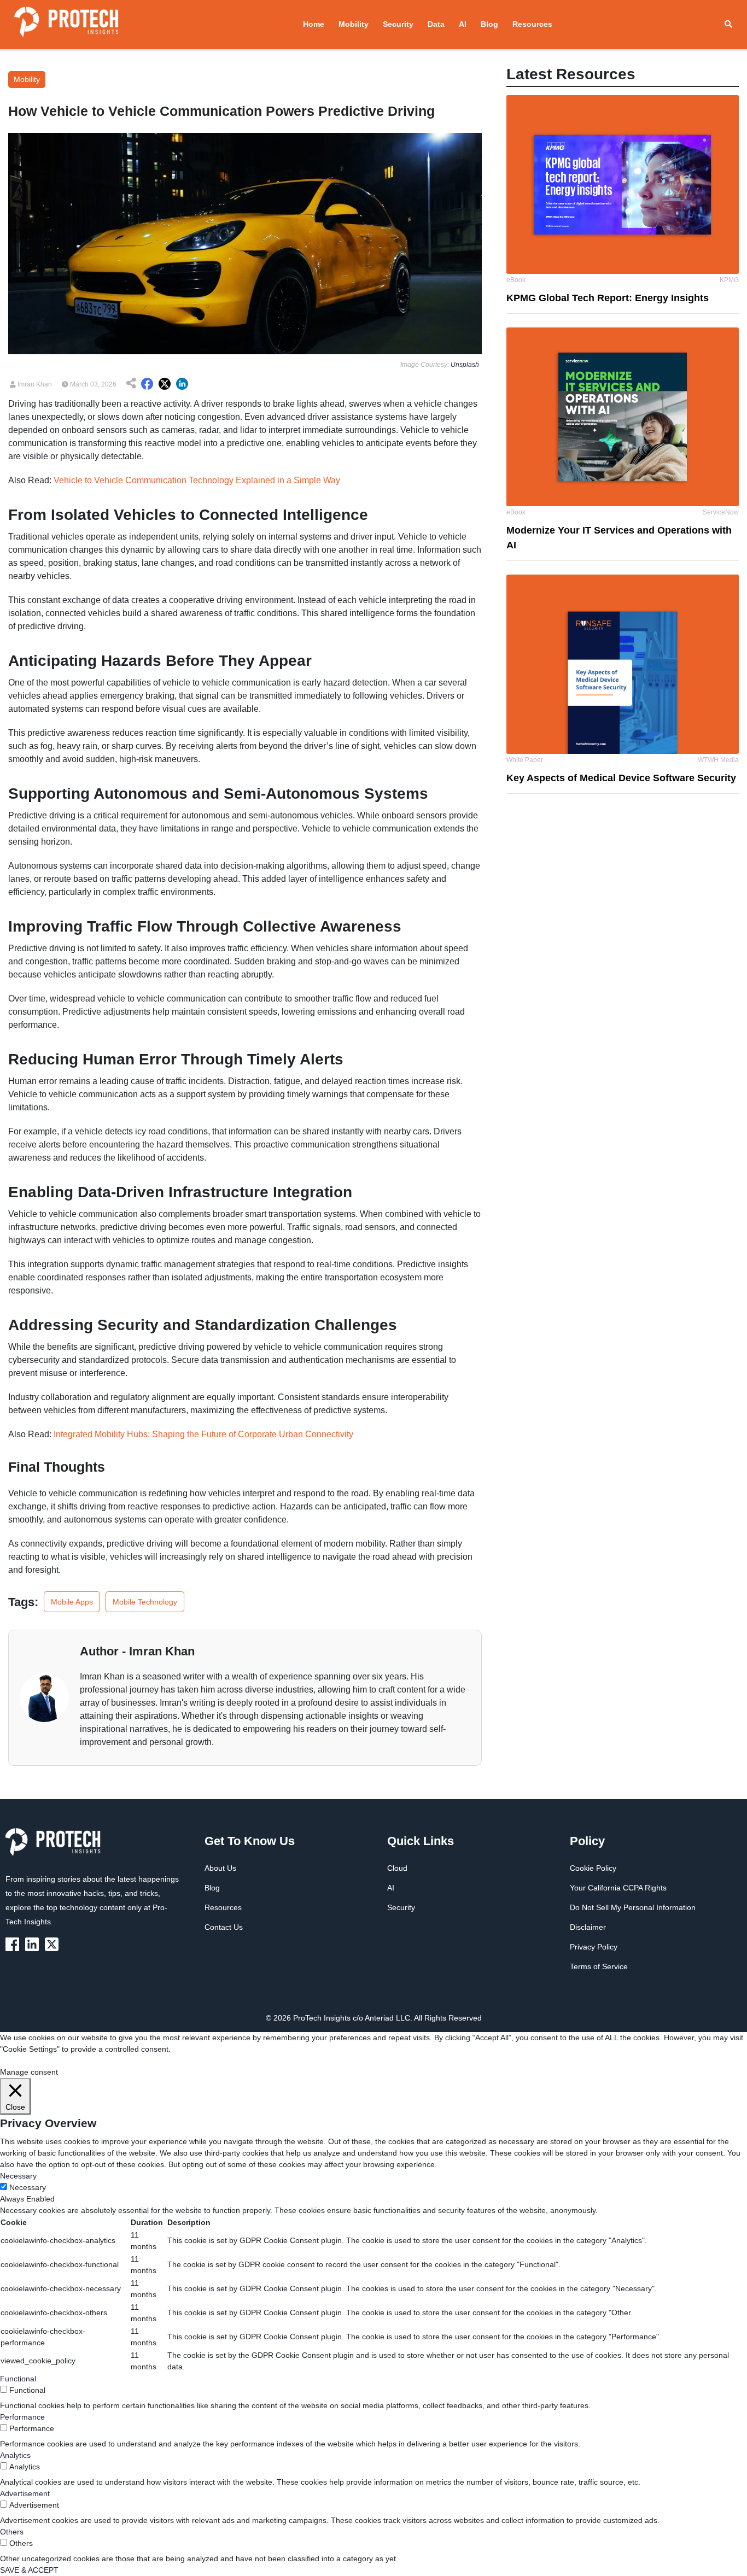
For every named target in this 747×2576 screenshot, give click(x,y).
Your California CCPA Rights (618, 1888)
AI (463, 24)
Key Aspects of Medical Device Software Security (621, 778)
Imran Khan (34, 384)
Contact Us (224, 1927)
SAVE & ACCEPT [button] (29, 2570)
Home (314, 24)
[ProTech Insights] (14, 1943)
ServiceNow (721, 512)
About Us (220, 1868)
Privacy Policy (594, 1947)
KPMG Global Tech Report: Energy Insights (608, 298)
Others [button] (12, 2532)
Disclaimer (588, 1927)
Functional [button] (18, 2379)
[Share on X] (165, 384)
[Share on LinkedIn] (182, 384)
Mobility (354, 24)
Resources (532, 24)
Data (436, 24)
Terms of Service (599, 1966)
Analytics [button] (15, 2455)
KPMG (729, 280)
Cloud (397, 1868)
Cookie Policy (593, 1868)
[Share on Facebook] (147, 384)
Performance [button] (22, 2417)
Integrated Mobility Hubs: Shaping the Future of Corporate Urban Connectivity (203, 1434)
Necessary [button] (18, 2176)
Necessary (28, 2187)
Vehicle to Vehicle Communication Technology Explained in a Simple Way (197, 480)
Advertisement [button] (25, 2493)
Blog (489, 24)
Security (398, 24)
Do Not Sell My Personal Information (633, 1907)
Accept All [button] (74, 2060)
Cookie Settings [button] (27, 2060)
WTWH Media (718, 760)
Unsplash (465, 365)
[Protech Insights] (56, 1848)
